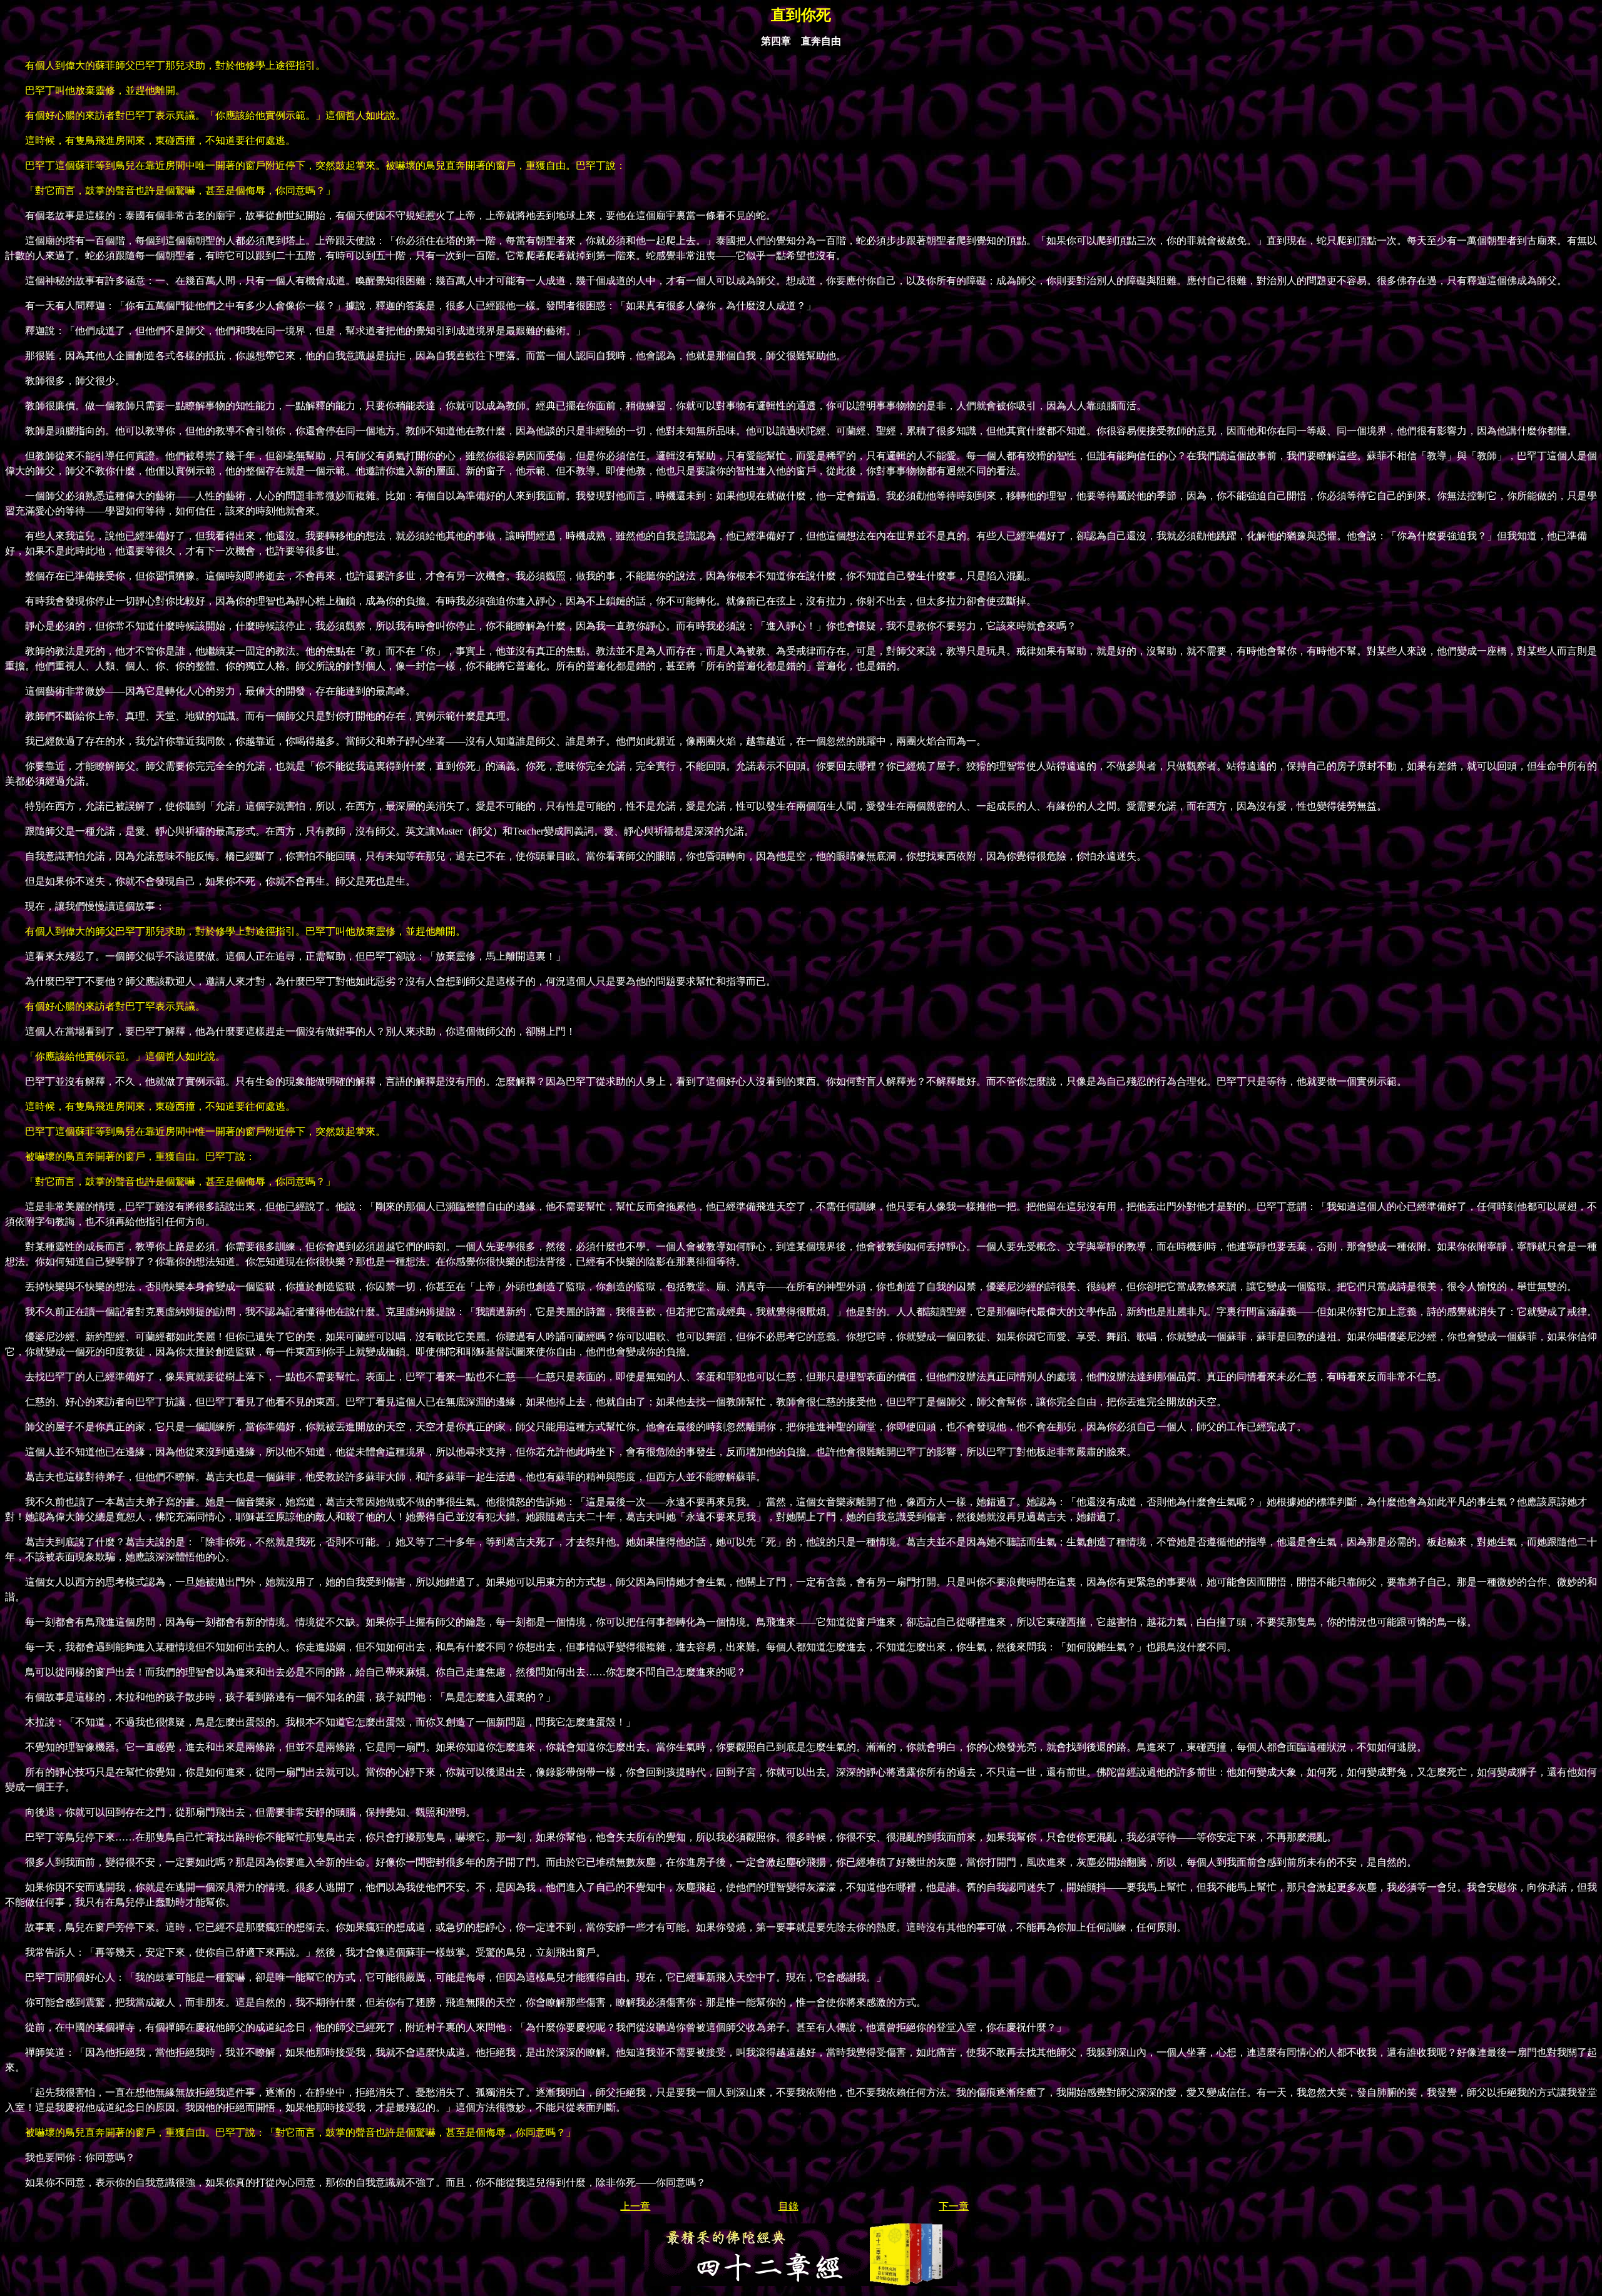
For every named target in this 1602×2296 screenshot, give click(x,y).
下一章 (954, 2206)
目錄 (788, 2206)
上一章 (635, 2206)
